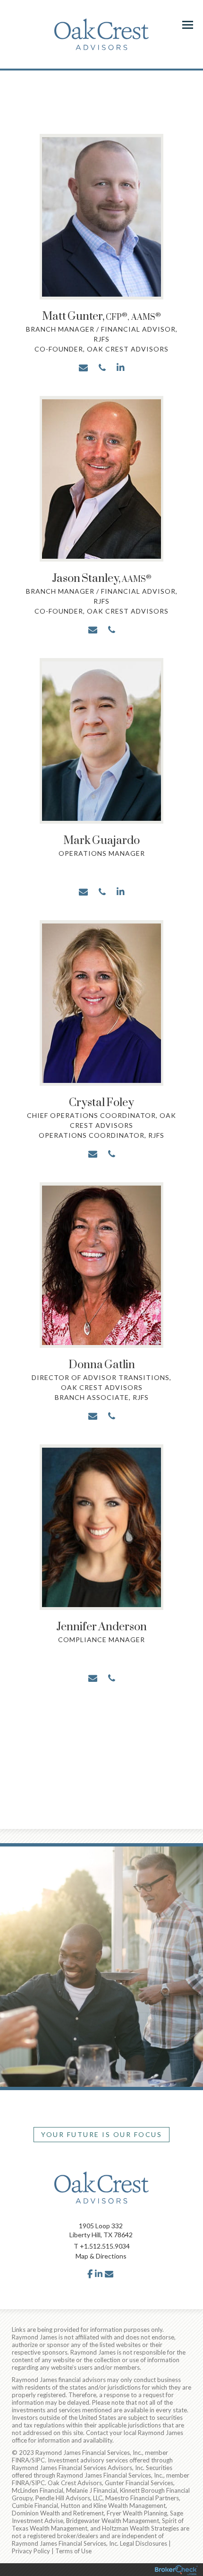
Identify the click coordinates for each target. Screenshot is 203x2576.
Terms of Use (73, 2551)
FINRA (21, 2460)
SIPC (38, 2460)
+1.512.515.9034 (105, 2246)
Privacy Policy (31, 2551)
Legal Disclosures (144, 2543)
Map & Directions (101, 2256)
